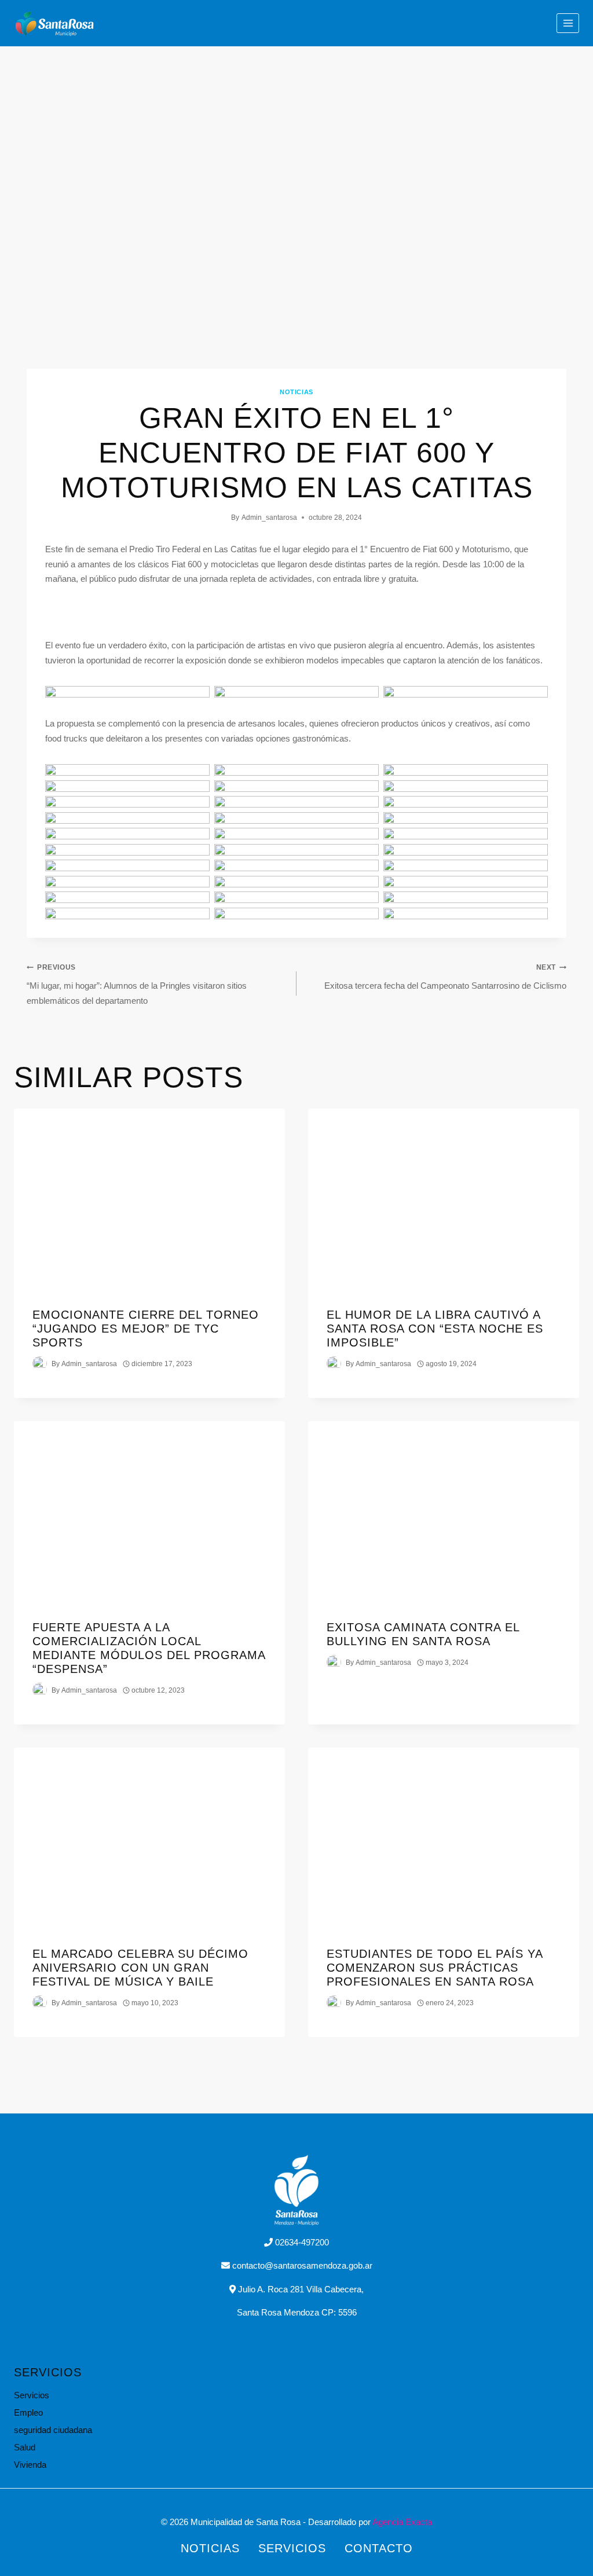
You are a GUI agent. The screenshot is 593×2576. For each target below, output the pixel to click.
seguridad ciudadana (53, 2430)
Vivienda (30, 2465)
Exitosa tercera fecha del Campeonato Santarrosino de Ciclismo (445, 977)
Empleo (28, 2412)
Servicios (32, 2395)
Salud (25, 2447)
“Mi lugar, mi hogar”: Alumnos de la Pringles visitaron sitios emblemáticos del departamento (137, 984)
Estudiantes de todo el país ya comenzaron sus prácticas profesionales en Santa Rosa (435, 1968)
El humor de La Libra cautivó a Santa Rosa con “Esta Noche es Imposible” (435, 1329)
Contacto (379, 2548)
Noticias (296, 392)
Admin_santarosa (269, 518)
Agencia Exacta (402, 2522)
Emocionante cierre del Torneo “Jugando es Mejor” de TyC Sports (146, 1329)
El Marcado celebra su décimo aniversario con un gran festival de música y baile (140, 1968)
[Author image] (40, 1364)
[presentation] (149, 1199)
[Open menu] (568, 23)
